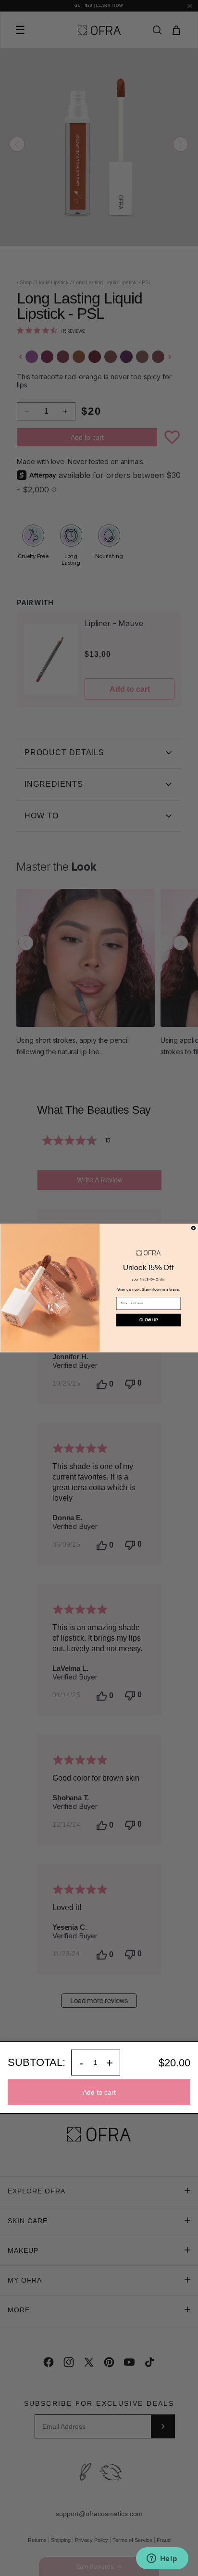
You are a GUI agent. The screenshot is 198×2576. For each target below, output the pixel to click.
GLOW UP (148, 1320)
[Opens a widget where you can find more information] (162, 2559)
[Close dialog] (193, 1228)
